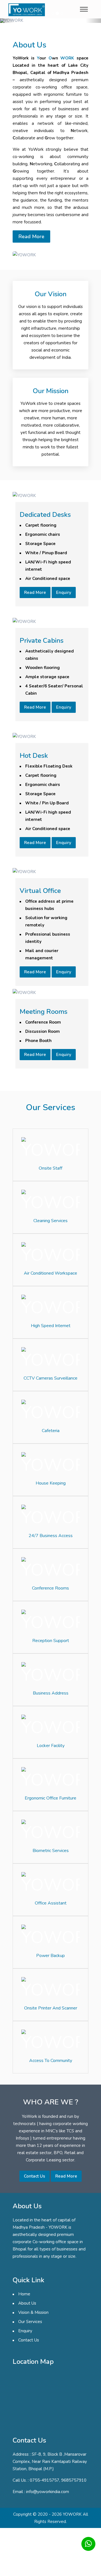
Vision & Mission (33, 2312)
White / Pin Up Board (47, 803)
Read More (31, 236)
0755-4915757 (44, 2480)
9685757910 (74, 2480)
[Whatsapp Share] (88, 2544)
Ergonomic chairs (43, 534)
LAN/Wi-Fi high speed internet (48, 566)
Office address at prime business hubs (49, 905)
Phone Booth (38, 1041)
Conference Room (43, 1022)
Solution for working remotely (46, 921)
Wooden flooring (43, 668)
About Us (27, 2303)
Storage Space (40, 544)
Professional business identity (48, 938)
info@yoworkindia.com (48, 2492)
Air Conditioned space (48, 579)
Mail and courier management (42, 954)
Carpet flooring (41, 525)
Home (24, 2294)
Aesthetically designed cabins (50, 655)
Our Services (30, 2322)
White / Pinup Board (46, 553)
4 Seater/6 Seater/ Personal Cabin (54, 690)
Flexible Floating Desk (49, 766)
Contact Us (35, 2176)
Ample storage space (47, 677)
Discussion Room (43, 1031)
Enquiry (64, 592)
